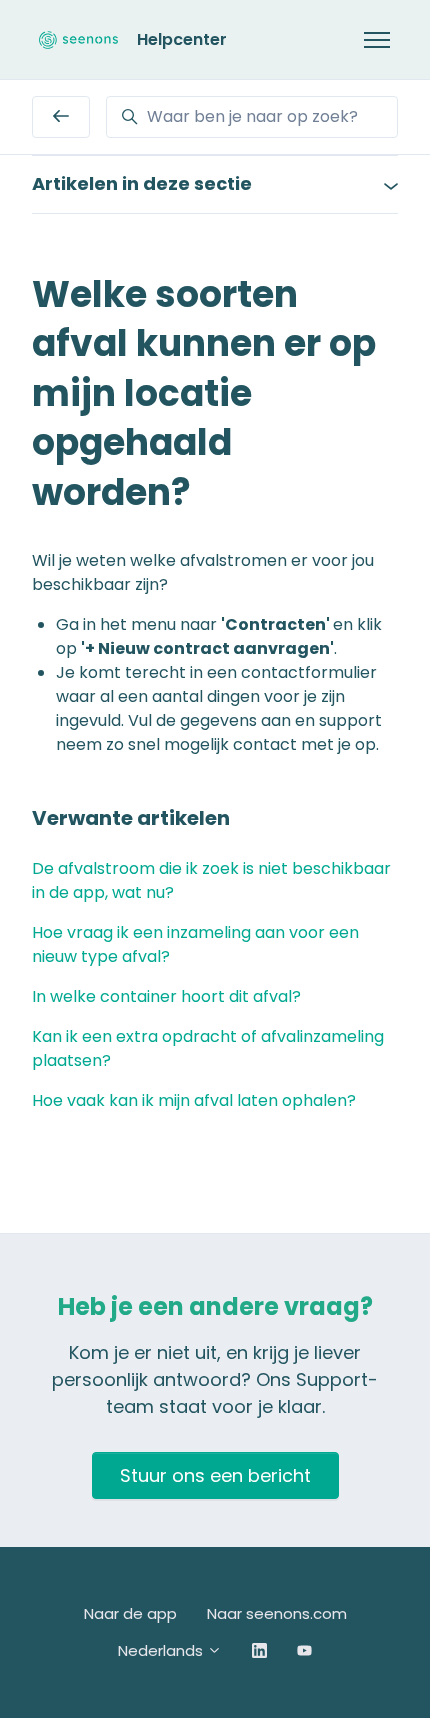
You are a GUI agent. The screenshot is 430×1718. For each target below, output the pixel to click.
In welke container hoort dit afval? (166, 996)
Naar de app (130, 1613)
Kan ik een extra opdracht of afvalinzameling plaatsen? (208, 1048)
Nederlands (162, 1650)
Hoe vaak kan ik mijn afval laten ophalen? (194, 1100)
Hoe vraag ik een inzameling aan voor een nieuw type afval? (195, 944)
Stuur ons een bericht (215, 1475)
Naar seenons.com (277, 1613)
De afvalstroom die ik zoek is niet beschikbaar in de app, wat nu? (211, 880)
